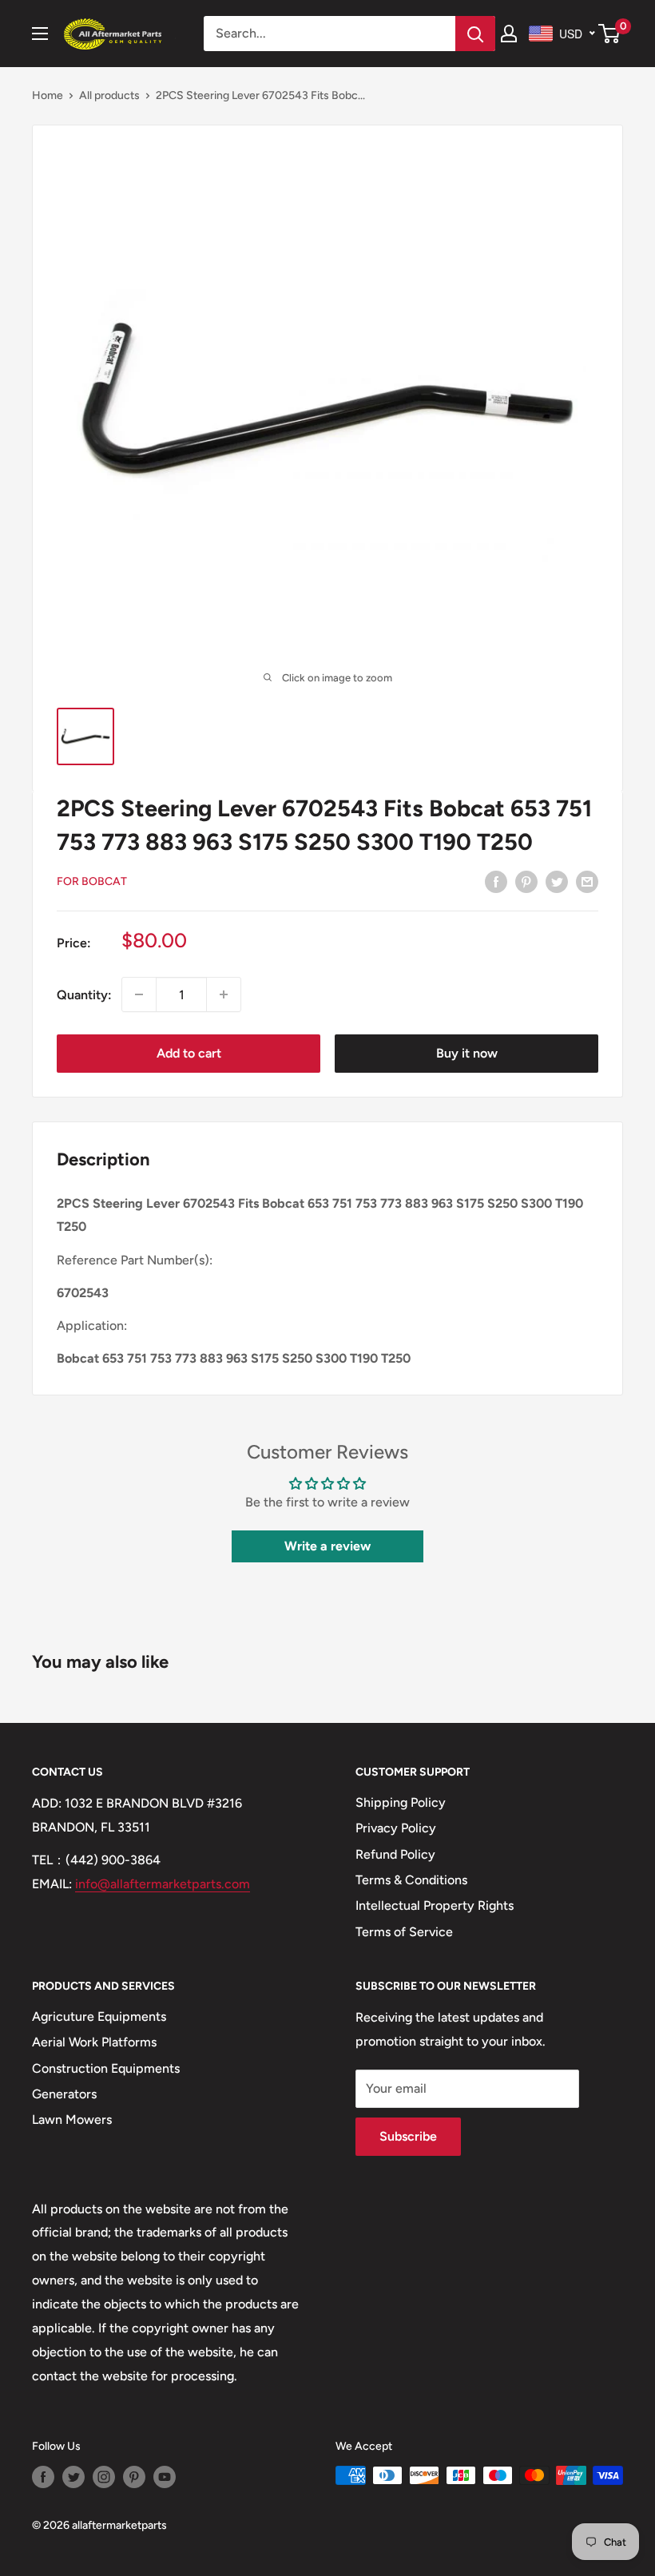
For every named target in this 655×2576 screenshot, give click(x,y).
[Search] (475, 34)
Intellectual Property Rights (435, 1905)
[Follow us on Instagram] (104, 2477)
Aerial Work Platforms (94, 2042)
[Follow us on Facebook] (43, 2477)
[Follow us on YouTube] (165, 2477)
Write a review (327, 1546)
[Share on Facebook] (496, 881)
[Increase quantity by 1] (224, 994)
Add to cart (189, 1053)
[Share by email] (587, 881)
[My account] (509, 34)
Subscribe (408, 2136)
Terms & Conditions (411, 1880)
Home (48, 95)
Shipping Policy (401, 1802)
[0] (610, 34)
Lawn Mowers (72, 2120)
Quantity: (84, 995)
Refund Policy (395, 1854)
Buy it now (467, 1053)
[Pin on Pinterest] (526, 881)
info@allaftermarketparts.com (163, 1884)
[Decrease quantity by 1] (139, 994)
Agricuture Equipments (99, 2016)
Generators (64, 2094)
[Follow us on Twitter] (73, 2477)
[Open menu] (40, 34)
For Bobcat (92, 881)
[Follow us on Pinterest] (134, 2477)
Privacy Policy (396, 1828)
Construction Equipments (106, 2068)
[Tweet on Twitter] (557, 881)
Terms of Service (404, 1932)
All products (109, 95)
